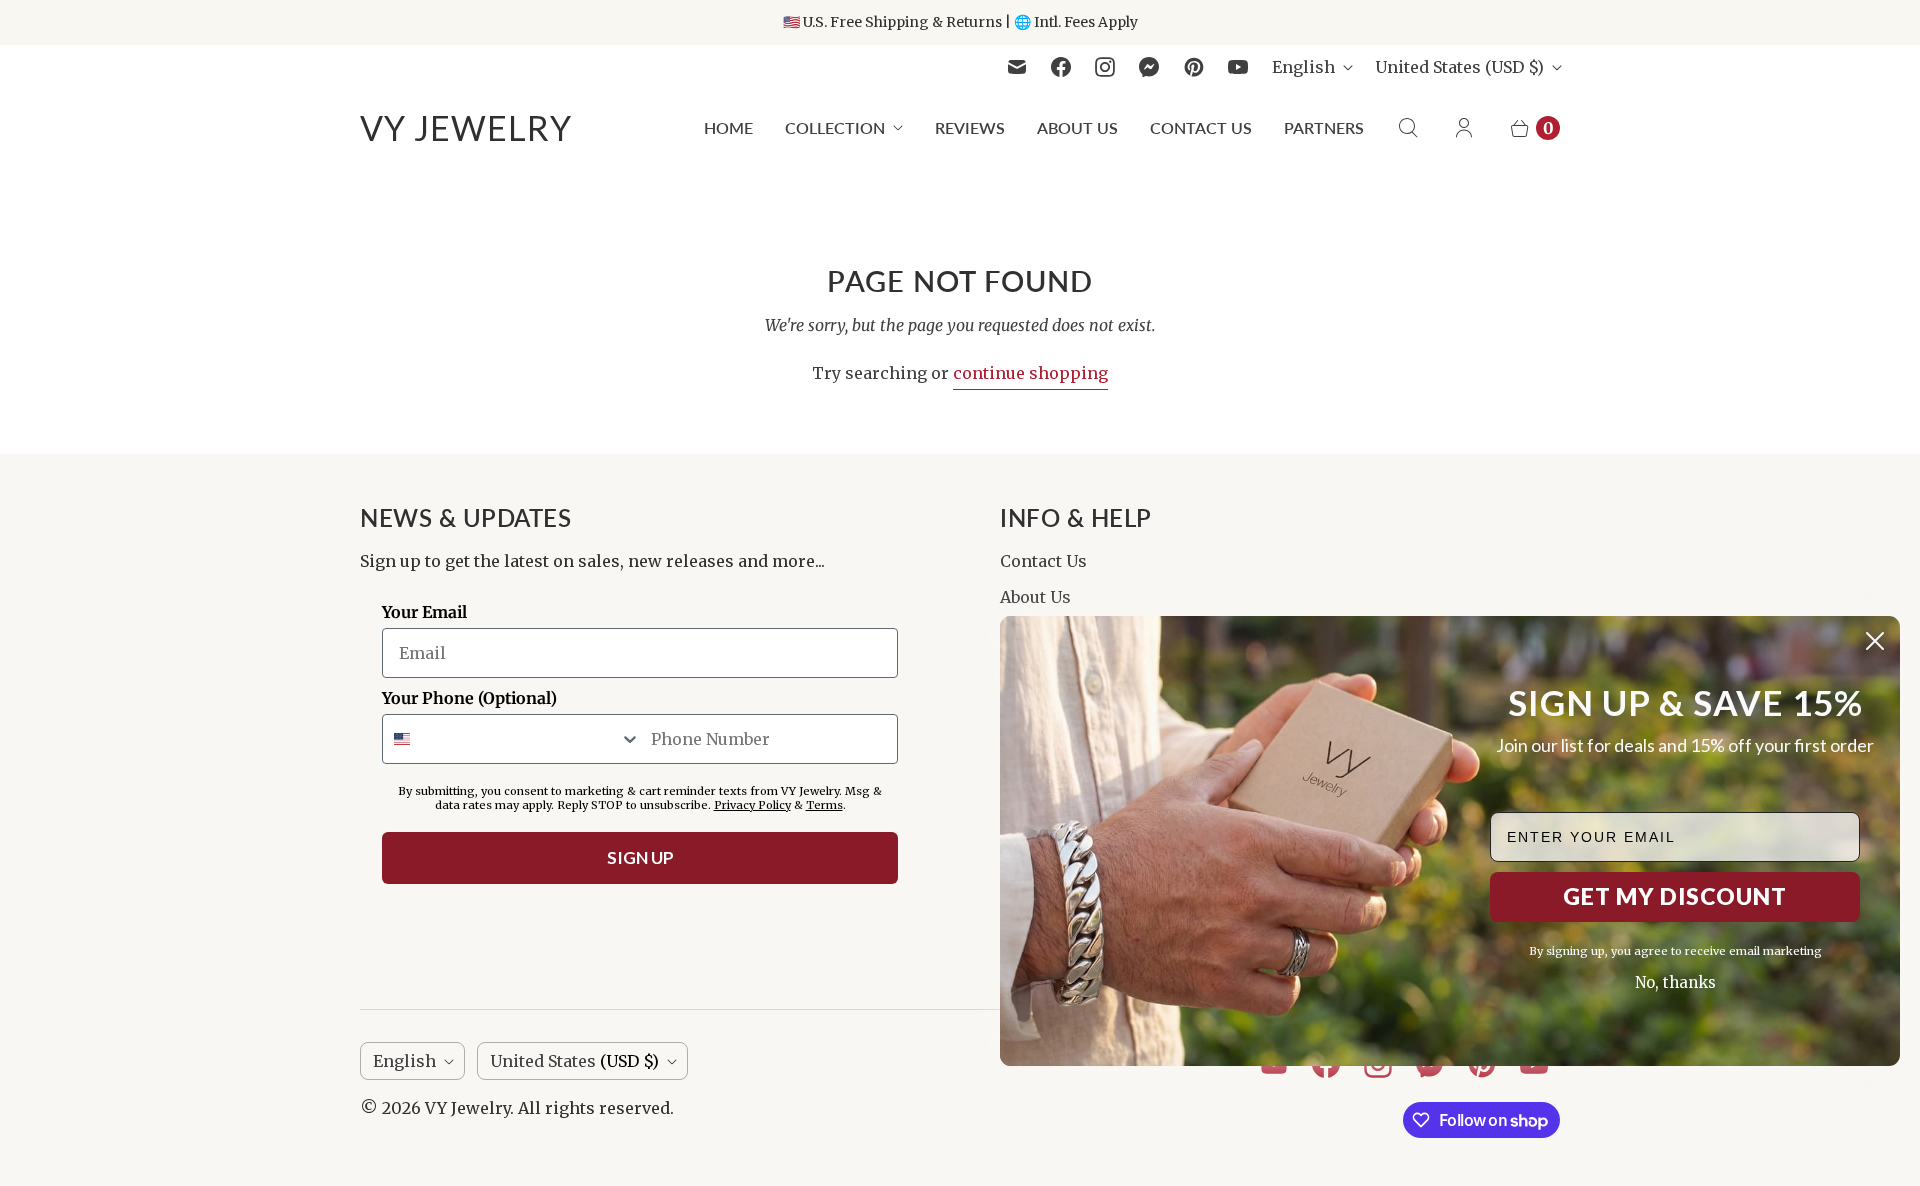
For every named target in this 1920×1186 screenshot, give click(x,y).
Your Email (424, 612)
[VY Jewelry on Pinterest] (1194, 67)
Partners (1324, 127)
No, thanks (1675, 982)
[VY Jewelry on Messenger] (1149, 67)
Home (728, 127)
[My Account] (1464, 128)
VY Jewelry (467, 1108)
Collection (835, 127)
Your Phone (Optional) (469, 698)
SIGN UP (640, 857)
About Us (1077, 127)
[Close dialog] (1875, 641)
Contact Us (1201, 127)
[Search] (1408, 128)
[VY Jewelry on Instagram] (1105, 67)
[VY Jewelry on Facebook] (1061, 67)
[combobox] (512, 739)
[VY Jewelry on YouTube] (1238, 67)
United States (1459, 67)
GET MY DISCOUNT (1675, 896)
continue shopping (1030, 373)
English (1303, 67)
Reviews (970, 127)
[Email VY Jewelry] (1017, 67)
